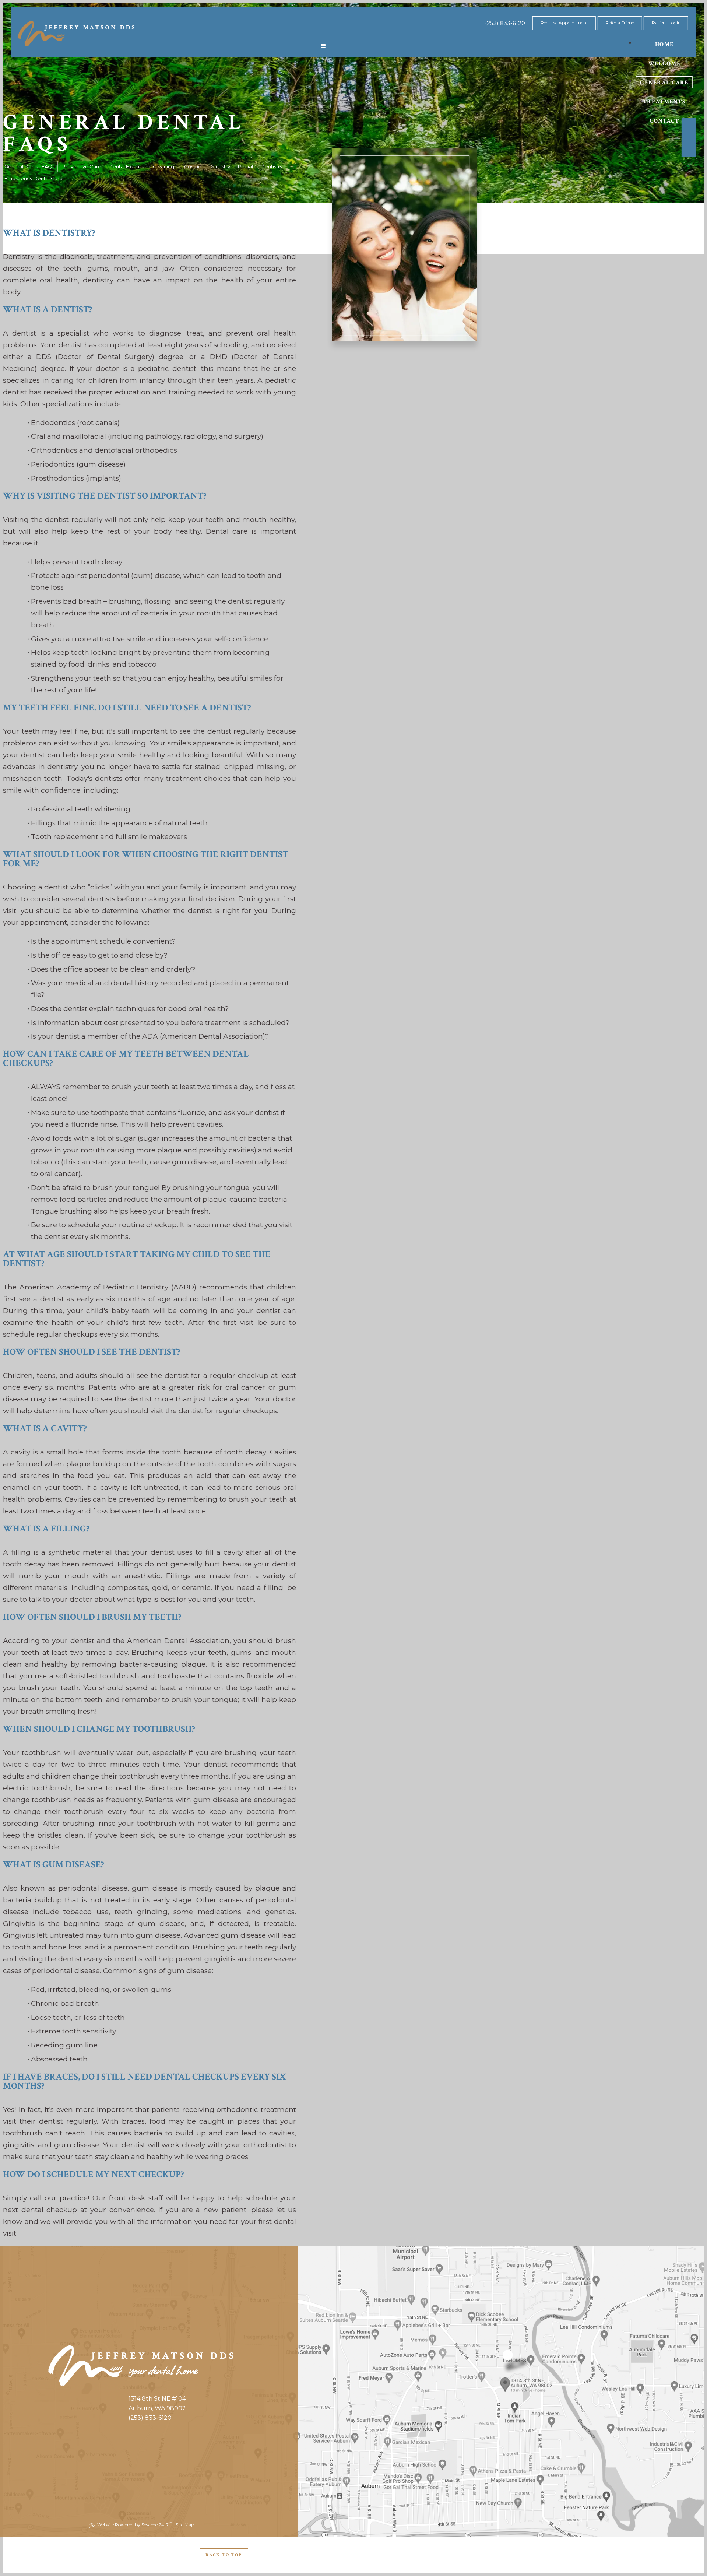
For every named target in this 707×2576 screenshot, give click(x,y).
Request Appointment (564, 23)
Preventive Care (82, 166)
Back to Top (224, 2555)
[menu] (323, 46)
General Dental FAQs (29, 166)
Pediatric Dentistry (260, 166)
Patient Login (666, 23)
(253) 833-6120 (505, 23)
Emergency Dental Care (34, 178)
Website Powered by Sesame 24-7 (135, 2524)
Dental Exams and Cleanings (143, 166)
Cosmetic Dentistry (207, 166)
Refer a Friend (620, 23)
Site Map (185, 2525)
